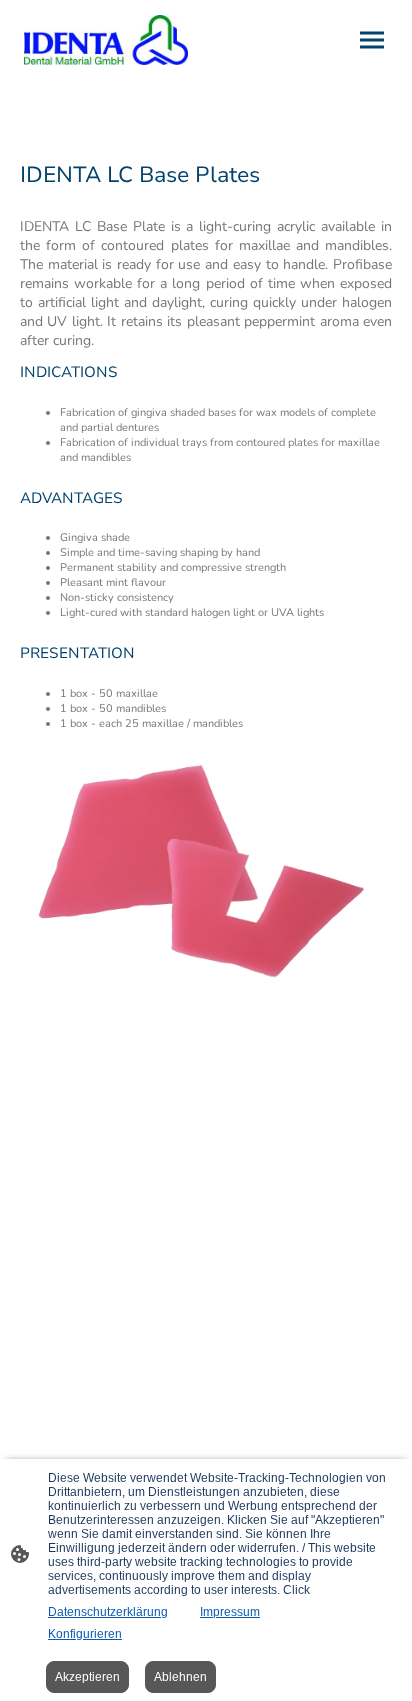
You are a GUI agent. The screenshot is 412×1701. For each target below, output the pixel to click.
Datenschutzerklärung (108, 1612)
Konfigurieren (85, 1634)
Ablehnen (180, 1677)
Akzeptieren (87, 1677)
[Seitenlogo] (106, 40)
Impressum (230, 1612)
